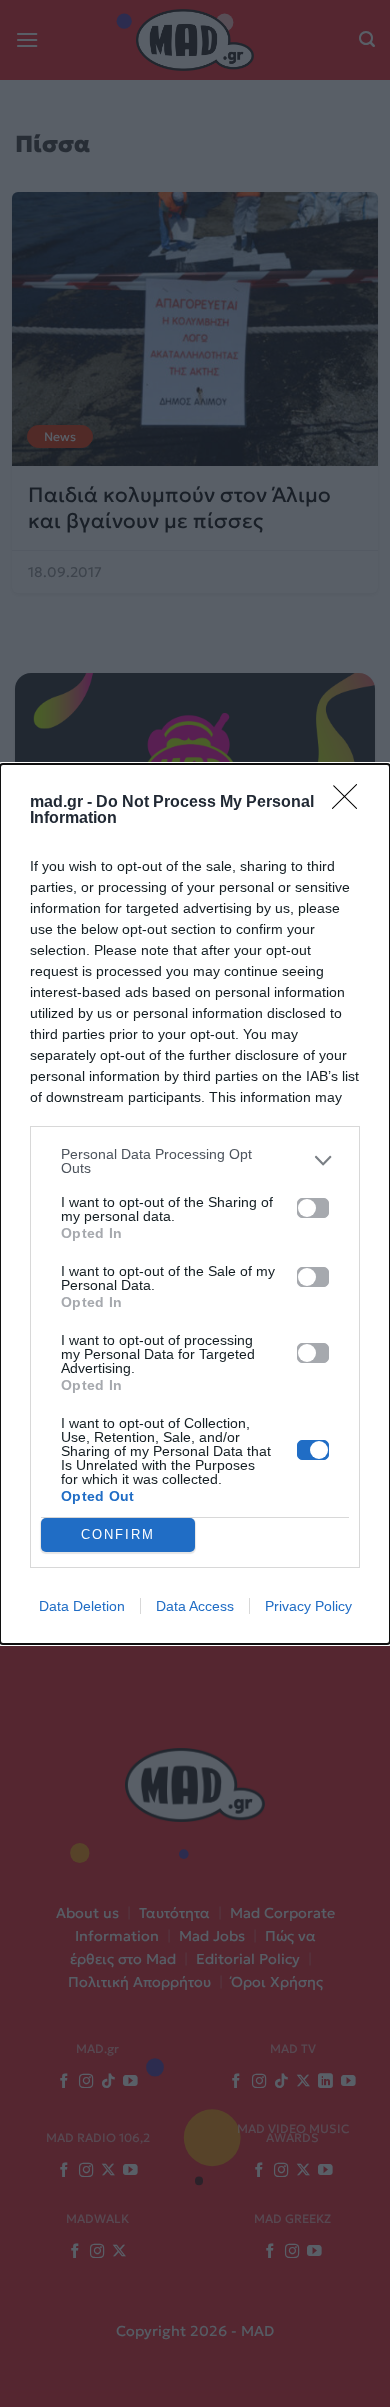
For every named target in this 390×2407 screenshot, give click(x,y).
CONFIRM (118, 1534)
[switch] (313, 1208)
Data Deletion (82, 1606)
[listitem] (195, 1161)
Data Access (195, 1606)
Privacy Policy (308, 1606)
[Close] (351, 803)
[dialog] (195, 1204)
